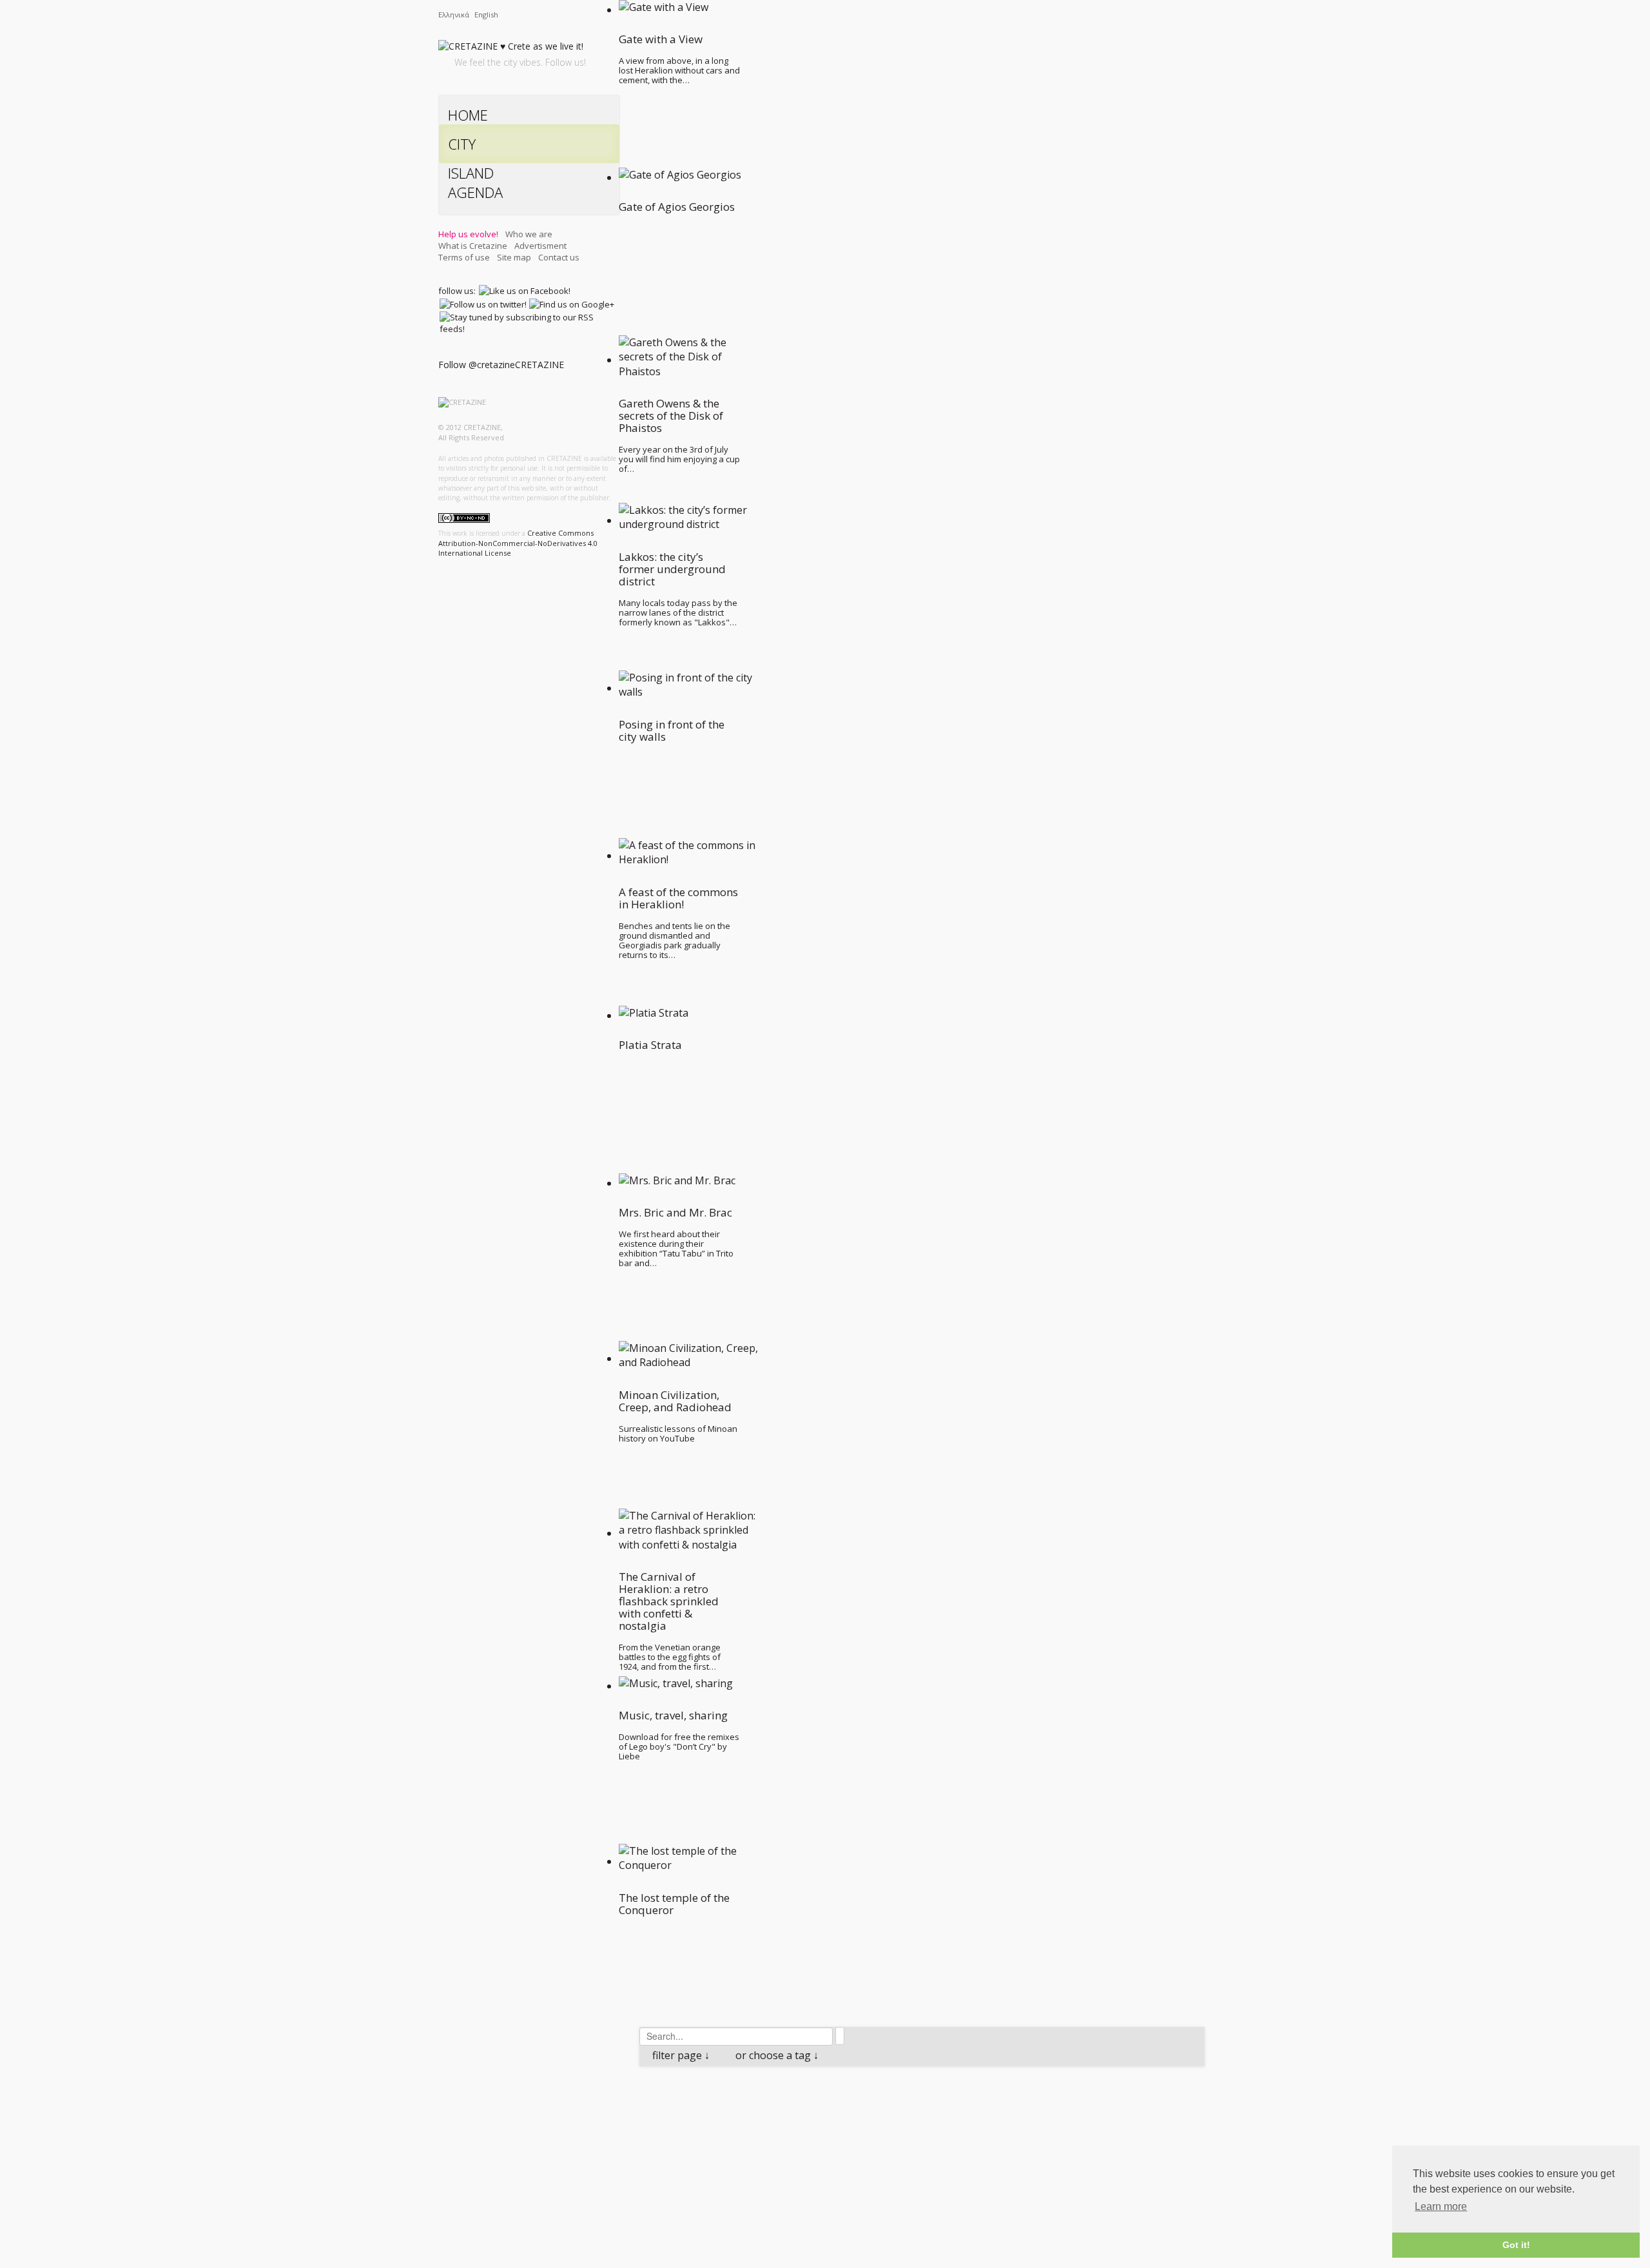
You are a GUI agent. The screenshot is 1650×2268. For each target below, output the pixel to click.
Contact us (559, 257)
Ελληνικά (455, 15)
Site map (514, 257)
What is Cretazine (473, 246)
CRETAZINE (539, 365)
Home (468, 115)
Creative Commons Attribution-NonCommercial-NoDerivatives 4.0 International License (518, 543)
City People (721, 2126)
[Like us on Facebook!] (525, 291)
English (486, 15)
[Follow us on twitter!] (483, 304)
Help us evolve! (468, 234)
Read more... (779, 2197)
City (462, 144)
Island (471, 173)
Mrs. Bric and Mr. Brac (713, 2111)
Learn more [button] (1441, 2206)
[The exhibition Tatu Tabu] (730, 2087)
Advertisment (540, 246)
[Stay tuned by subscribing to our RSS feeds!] (529, 323)
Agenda (475, 192)
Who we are (529, 234)
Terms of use (464, 257)
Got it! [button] (1516, 2245)
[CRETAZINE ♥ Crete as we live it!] (511, 49)
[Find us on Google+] (572, 304)
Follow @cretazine (477, 365)
